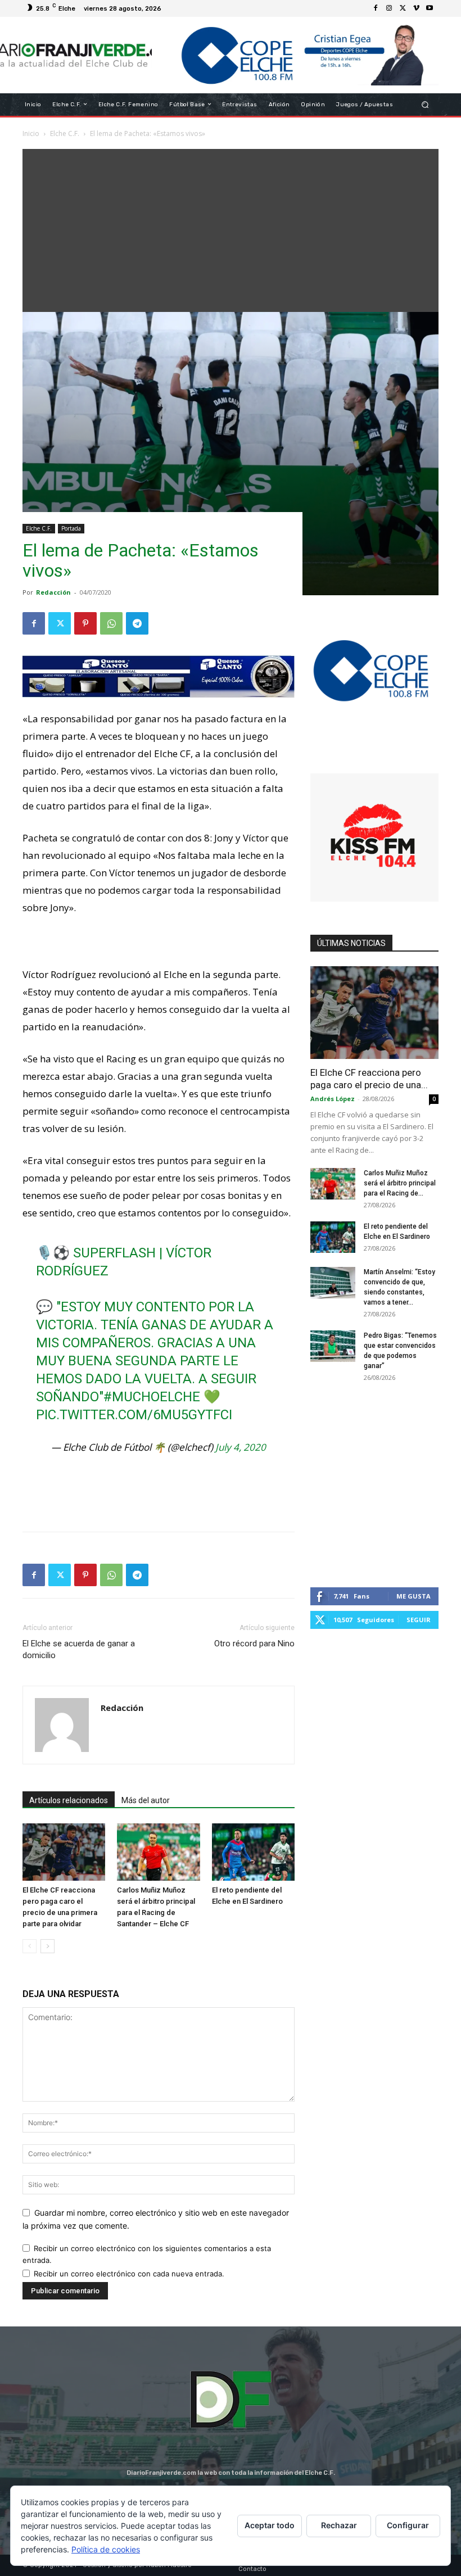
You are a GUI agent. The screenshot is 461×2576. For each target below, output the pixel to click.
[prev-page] (30, 1946)
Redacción (53, 592)
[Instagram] (389, 8)
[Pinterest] (85, 623)
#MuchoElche (152, 1397)
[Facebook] (376, 8)
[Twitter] (403, 8)
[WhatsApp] (111, 623)
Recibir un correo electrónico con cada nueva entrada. (129, 2274)
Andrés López (333, 1099)
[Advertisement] (231, 228)
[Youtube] (430, 8)
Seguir (419, 1620)
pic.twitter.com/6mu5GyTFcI (134, 1415)
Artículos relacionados (69, 1800)
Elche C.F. (39, 528)
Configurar (408, 2525)
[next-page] (48, 1946)
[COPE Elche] (295, 55)
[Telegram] (137, 623)
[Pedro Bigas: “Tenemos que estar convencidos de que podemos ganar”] (333, 1346)
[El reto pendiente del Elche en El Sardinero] (253, 1852)
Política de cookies (106, 2549)
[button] (425, 104)
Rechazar (339, 2525)
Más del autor (146, 1800)
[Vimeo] (416, 8)
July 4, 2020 (241, 1447)
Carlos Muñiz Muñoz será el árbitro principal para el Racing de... (400, 1183)
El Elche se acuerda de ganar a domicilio (79, 1649)
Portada (71, 528)
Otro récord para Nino (254, 1644)
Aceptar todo (270, 2525)
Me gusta (413, 1596)
